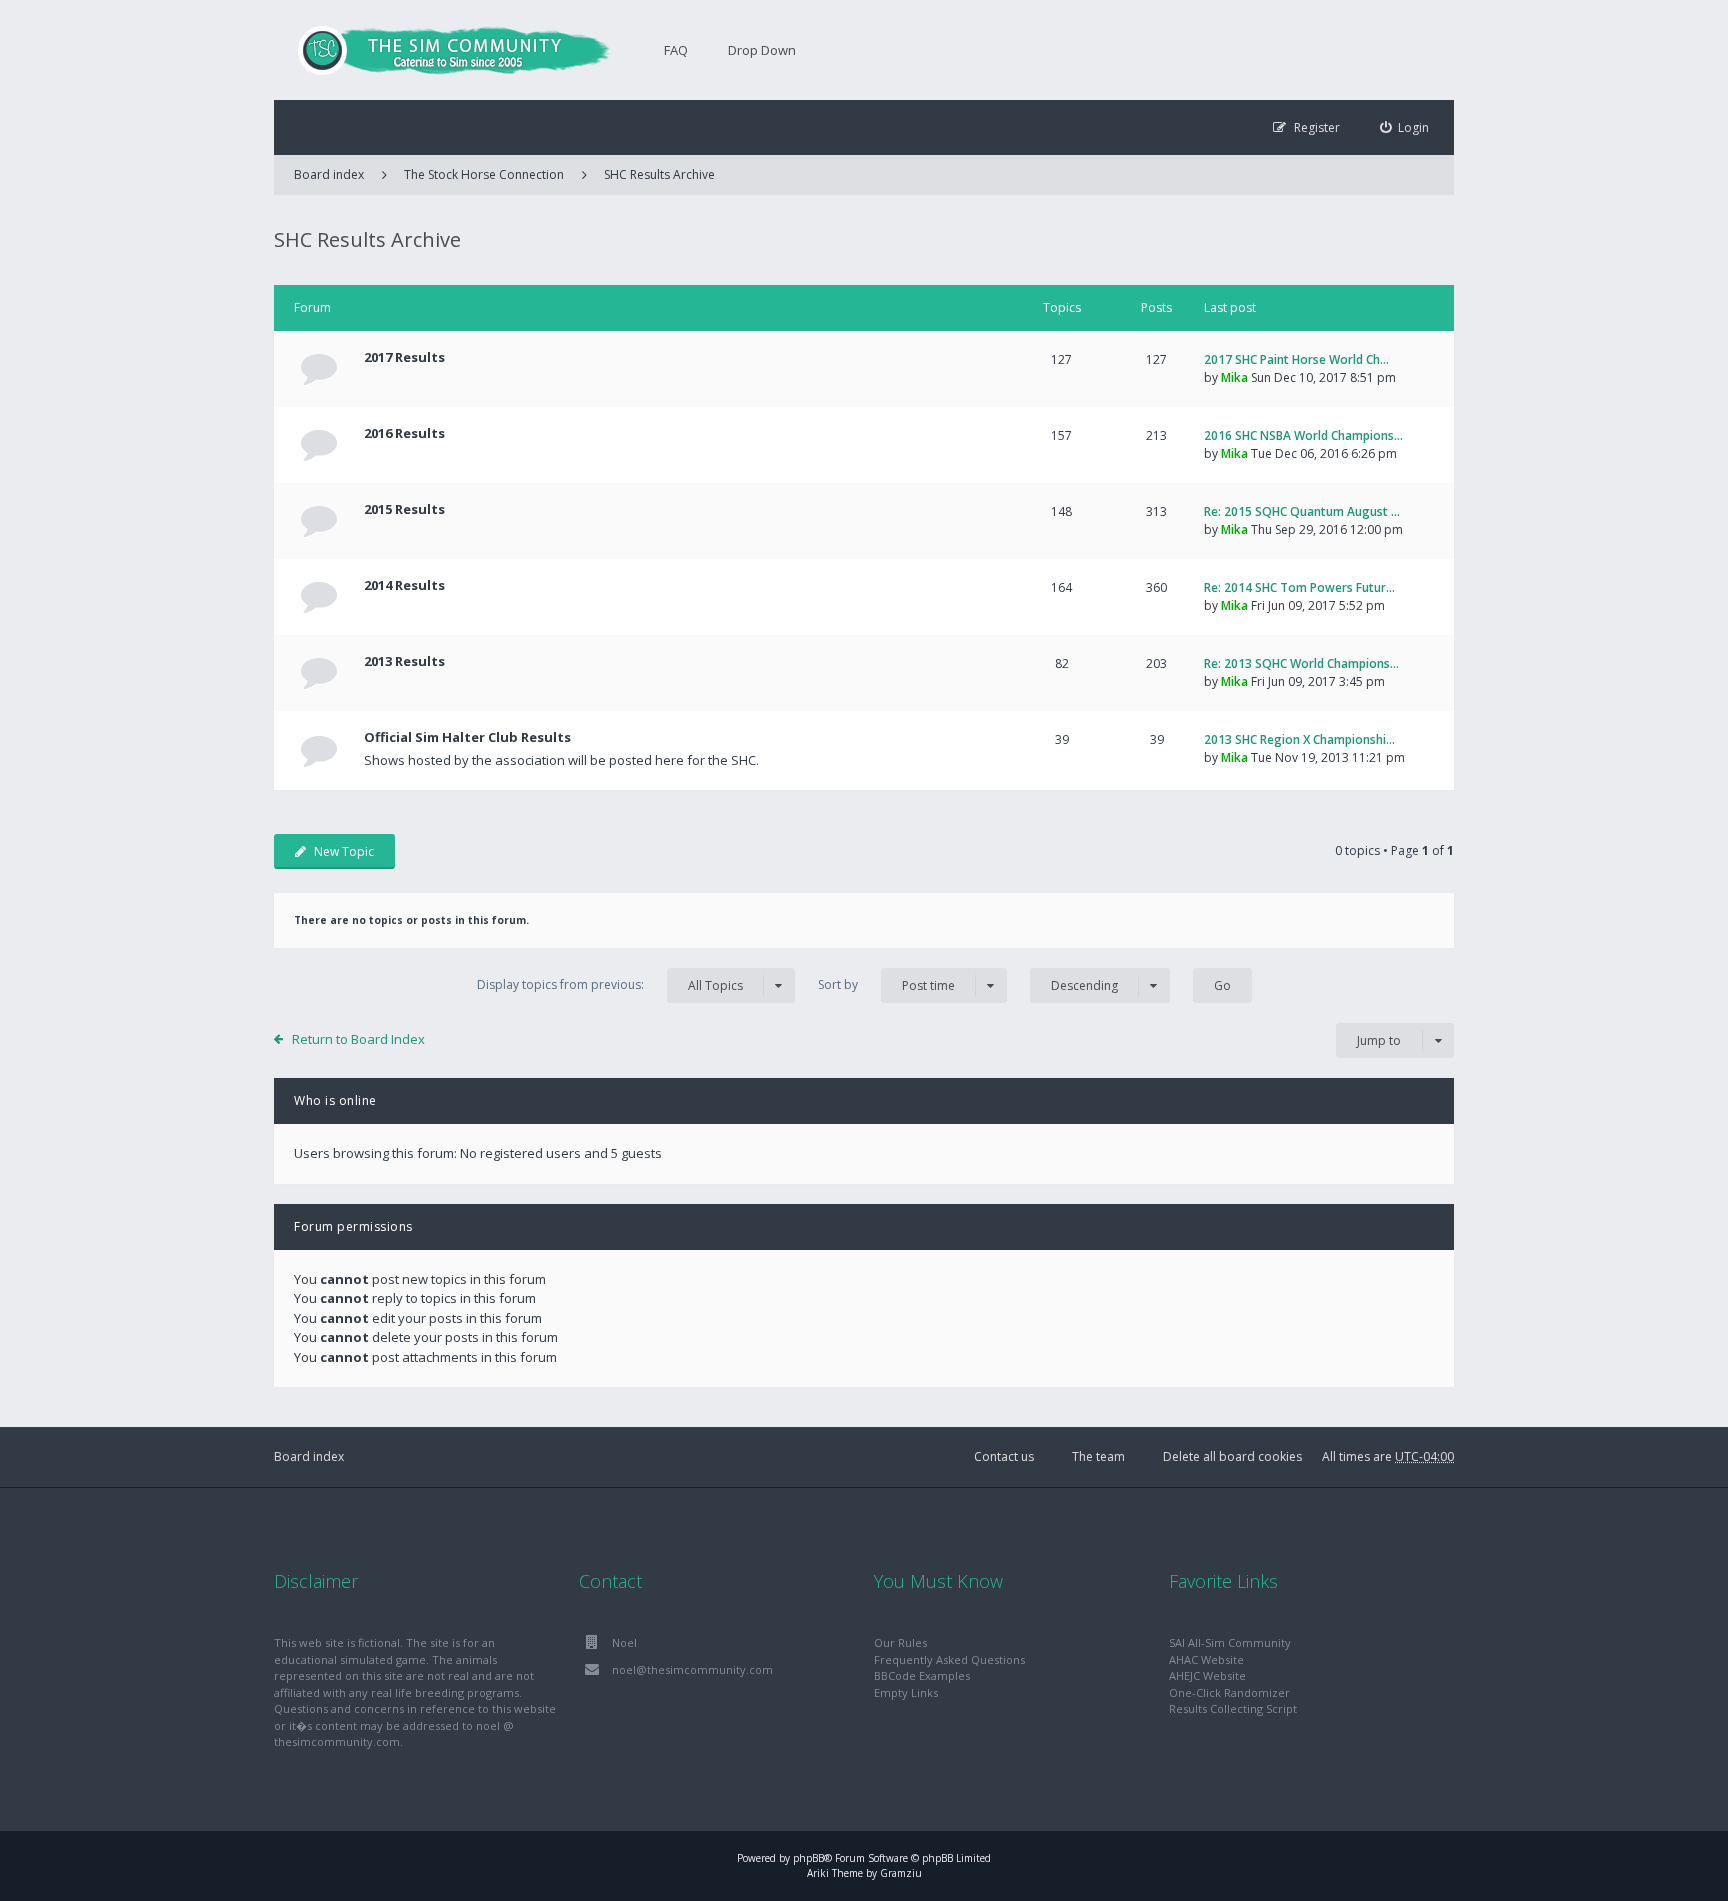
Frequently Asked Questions (949, 1659)
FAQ (676, 50)
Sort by (886, 985)
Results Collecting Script (1233, 1708)
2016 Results (404, 433)
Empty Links (906, 1692)
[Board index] (444, 50)
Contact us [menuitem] (1004, 1456)
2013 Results (404, 661)
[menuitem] (1405, 127)
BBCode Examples (922, 1675)
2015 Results (404, 509)
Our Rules (900, 1642)
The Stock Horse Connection (484, 174)
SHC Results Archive (659, 174)
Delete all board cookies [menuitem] (1232, 1456)
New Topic (344, 851)
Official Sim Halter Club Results (467, 737)
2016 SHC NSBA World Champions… (1303, 435)
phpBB (808, 1858)
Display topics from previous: (610, 985)
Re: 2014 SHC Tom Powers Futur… (1299, 587)
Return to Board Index (358, 1039)
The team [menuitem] (1098, 1456)
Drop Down (762, 50)
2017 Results (404, 357)
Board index (309, 1456)
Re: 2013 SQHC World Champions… (1301, 663)
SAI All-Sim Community (1230, 1642)
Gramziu (901, 1873)
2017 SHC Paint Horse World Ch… (1296, 359)
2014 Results (404, 585)
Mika (1234, 377)
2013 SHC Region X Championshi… (1299, 739)
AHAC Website (1206, 1659)
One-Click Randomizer (1229, 1692)
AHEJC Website (1207, 1675)
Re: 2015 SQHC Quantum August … (1302, 511)
